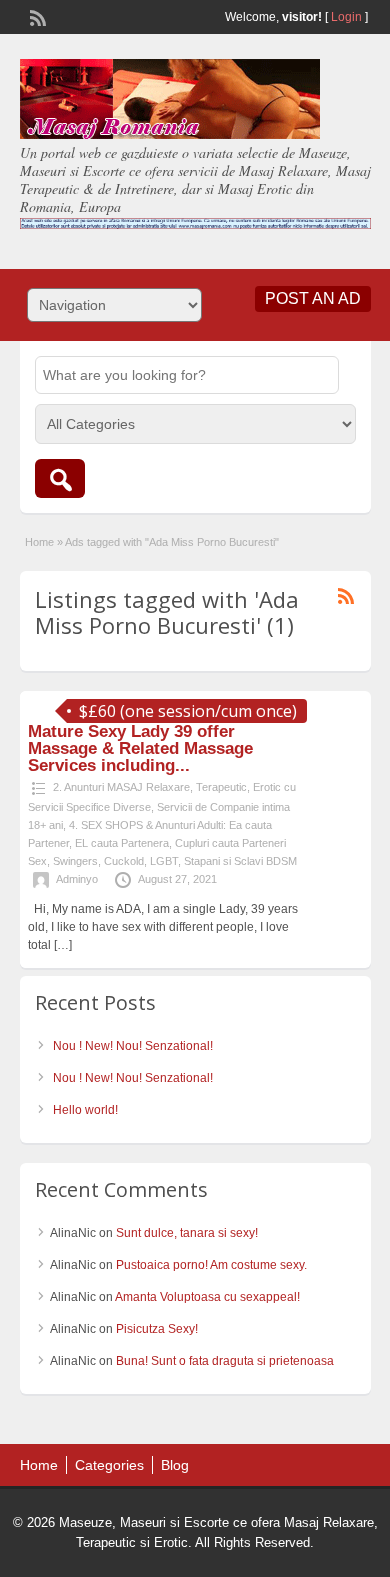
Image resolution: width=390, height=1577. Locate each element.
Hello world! (85, 1110)
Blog (175, 1465)
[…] (63, 945)
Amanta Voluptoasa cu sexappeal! (207, 1297)
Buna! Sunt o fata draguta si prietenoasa (225, 1361)
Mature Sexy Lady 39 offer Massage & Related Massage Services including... (140, 748)
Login (346, 17)
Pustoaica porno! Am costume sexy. (211, 1265)
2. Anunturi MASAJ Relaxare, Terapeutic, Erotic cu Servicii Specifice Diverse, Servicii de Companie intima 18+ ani (162, 806)
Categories (109, 1465)
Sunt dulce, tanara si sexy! (187, 1233)
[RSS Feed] (36, 16)
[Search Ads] (60, 478)
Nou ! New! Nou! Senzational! (133, 1046)
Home (39, 542)
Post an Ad (313, 298)
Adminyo (77, 879)
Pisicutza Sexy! (157, 1329)
